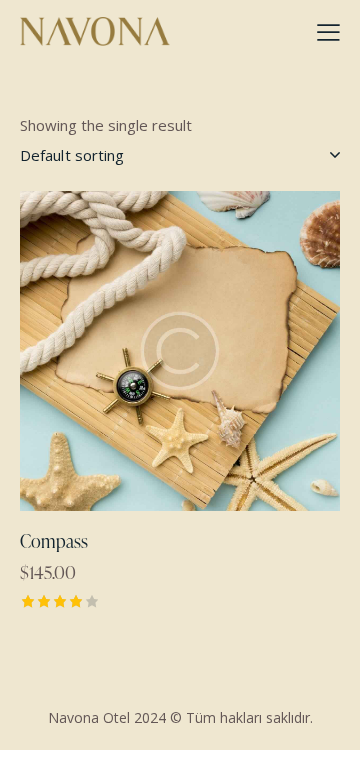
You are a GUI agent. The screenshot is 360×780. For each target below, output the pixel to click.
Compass (54, 540)
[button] (125, 350)
